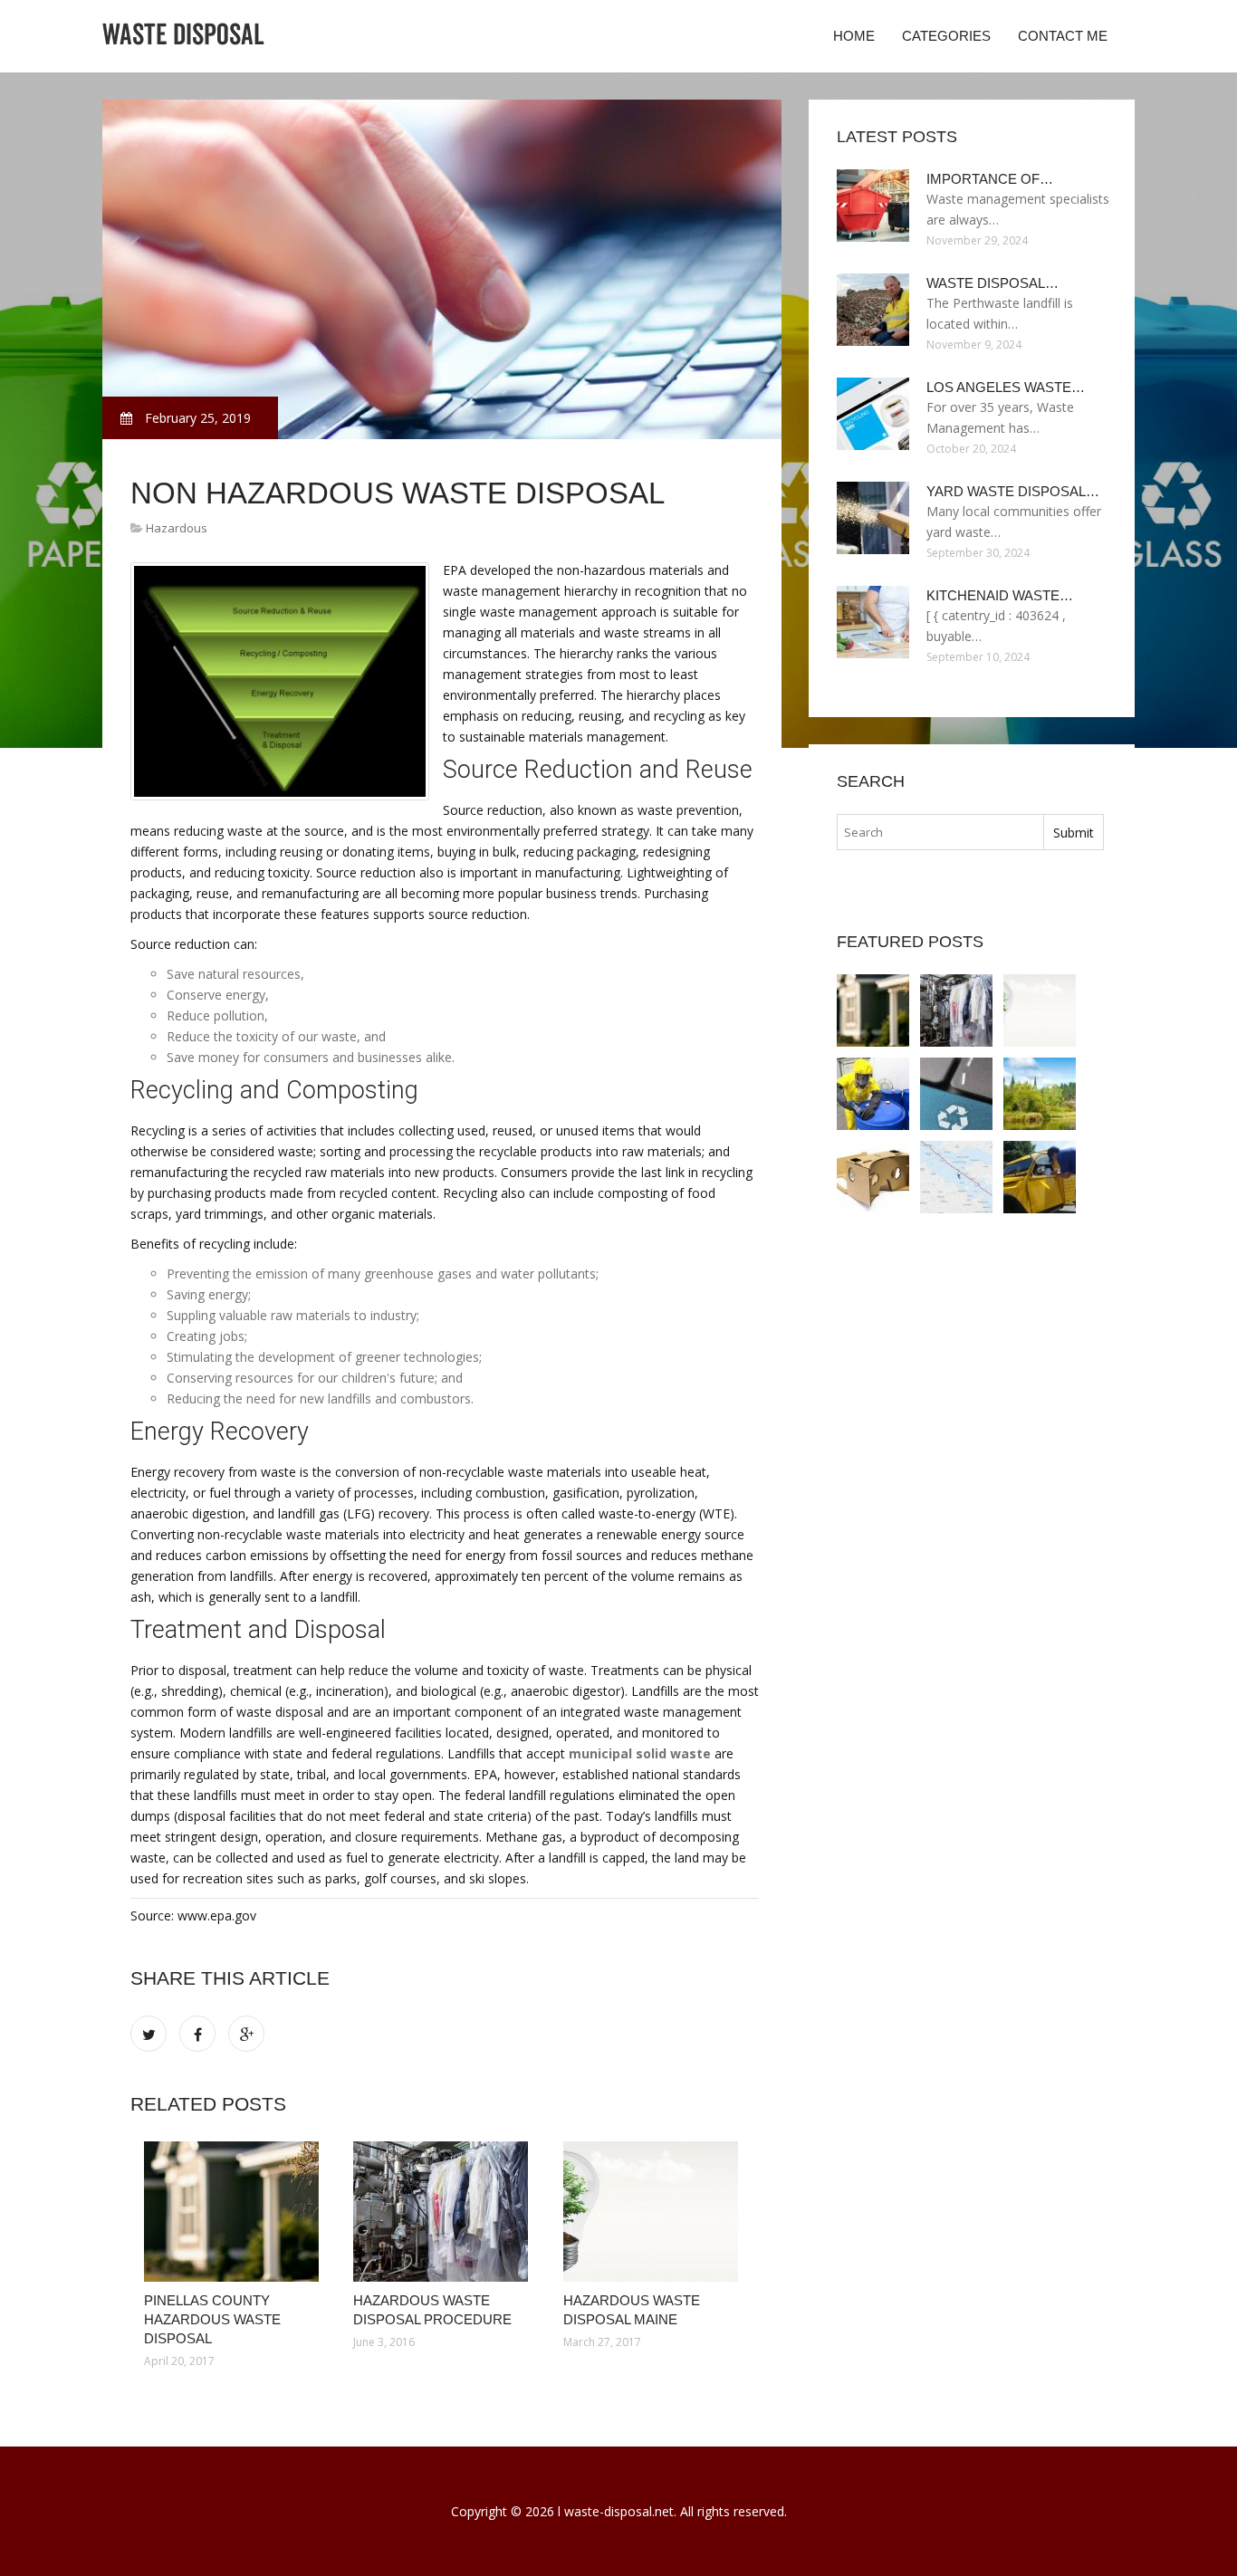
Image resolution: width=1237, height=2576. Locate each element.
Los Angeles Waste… (1006, 387)
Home (854, 36)
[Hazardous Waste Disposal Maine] (654, 2212)
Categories (946, 36)
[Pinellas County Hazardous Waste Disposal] (235, 2212)
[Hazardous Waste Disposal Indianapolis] (1040, 1177)
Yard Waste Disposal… (1013, 491)
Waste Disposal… (992, 283)
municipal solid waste (640, 1753)
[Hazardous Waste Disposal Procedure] (444, 2212)
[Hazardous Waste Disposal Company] (873, 1094)
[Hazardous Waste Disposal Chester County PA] (956, 1177)
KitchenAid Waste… (1000, 595)
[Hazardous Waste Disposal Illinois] (873, 1177)
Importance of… (990, 179)
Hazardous (177, 528)
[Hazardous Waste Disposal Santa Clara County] (956, 1094)
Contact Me (1063, 36)
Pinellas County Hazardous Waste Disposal (212, 2319)
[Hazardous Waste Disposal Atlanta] (1040, 1094)
